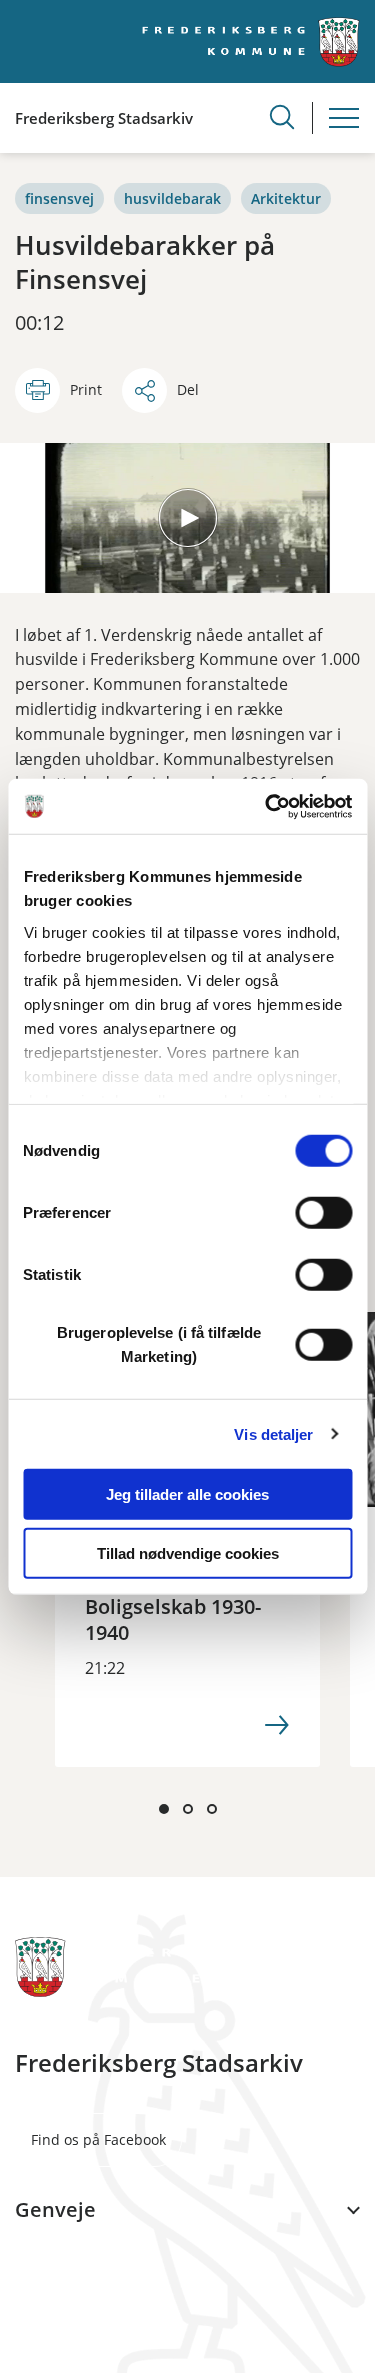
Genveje (55, 2210)
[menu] (344, 118)
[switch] (323, 1213)
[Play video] (188, 518)
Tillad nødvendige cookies (188, 1553)
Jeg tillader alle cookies (187, 1494)
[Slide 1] (164, 1809)
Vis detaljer (273, 1433)
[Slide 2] (188, 1809)
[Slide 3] (212, 1809)
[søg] (282, 117)
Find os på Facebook (98, 2139)
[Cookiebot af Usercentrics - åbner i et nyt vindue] (267, 806)
